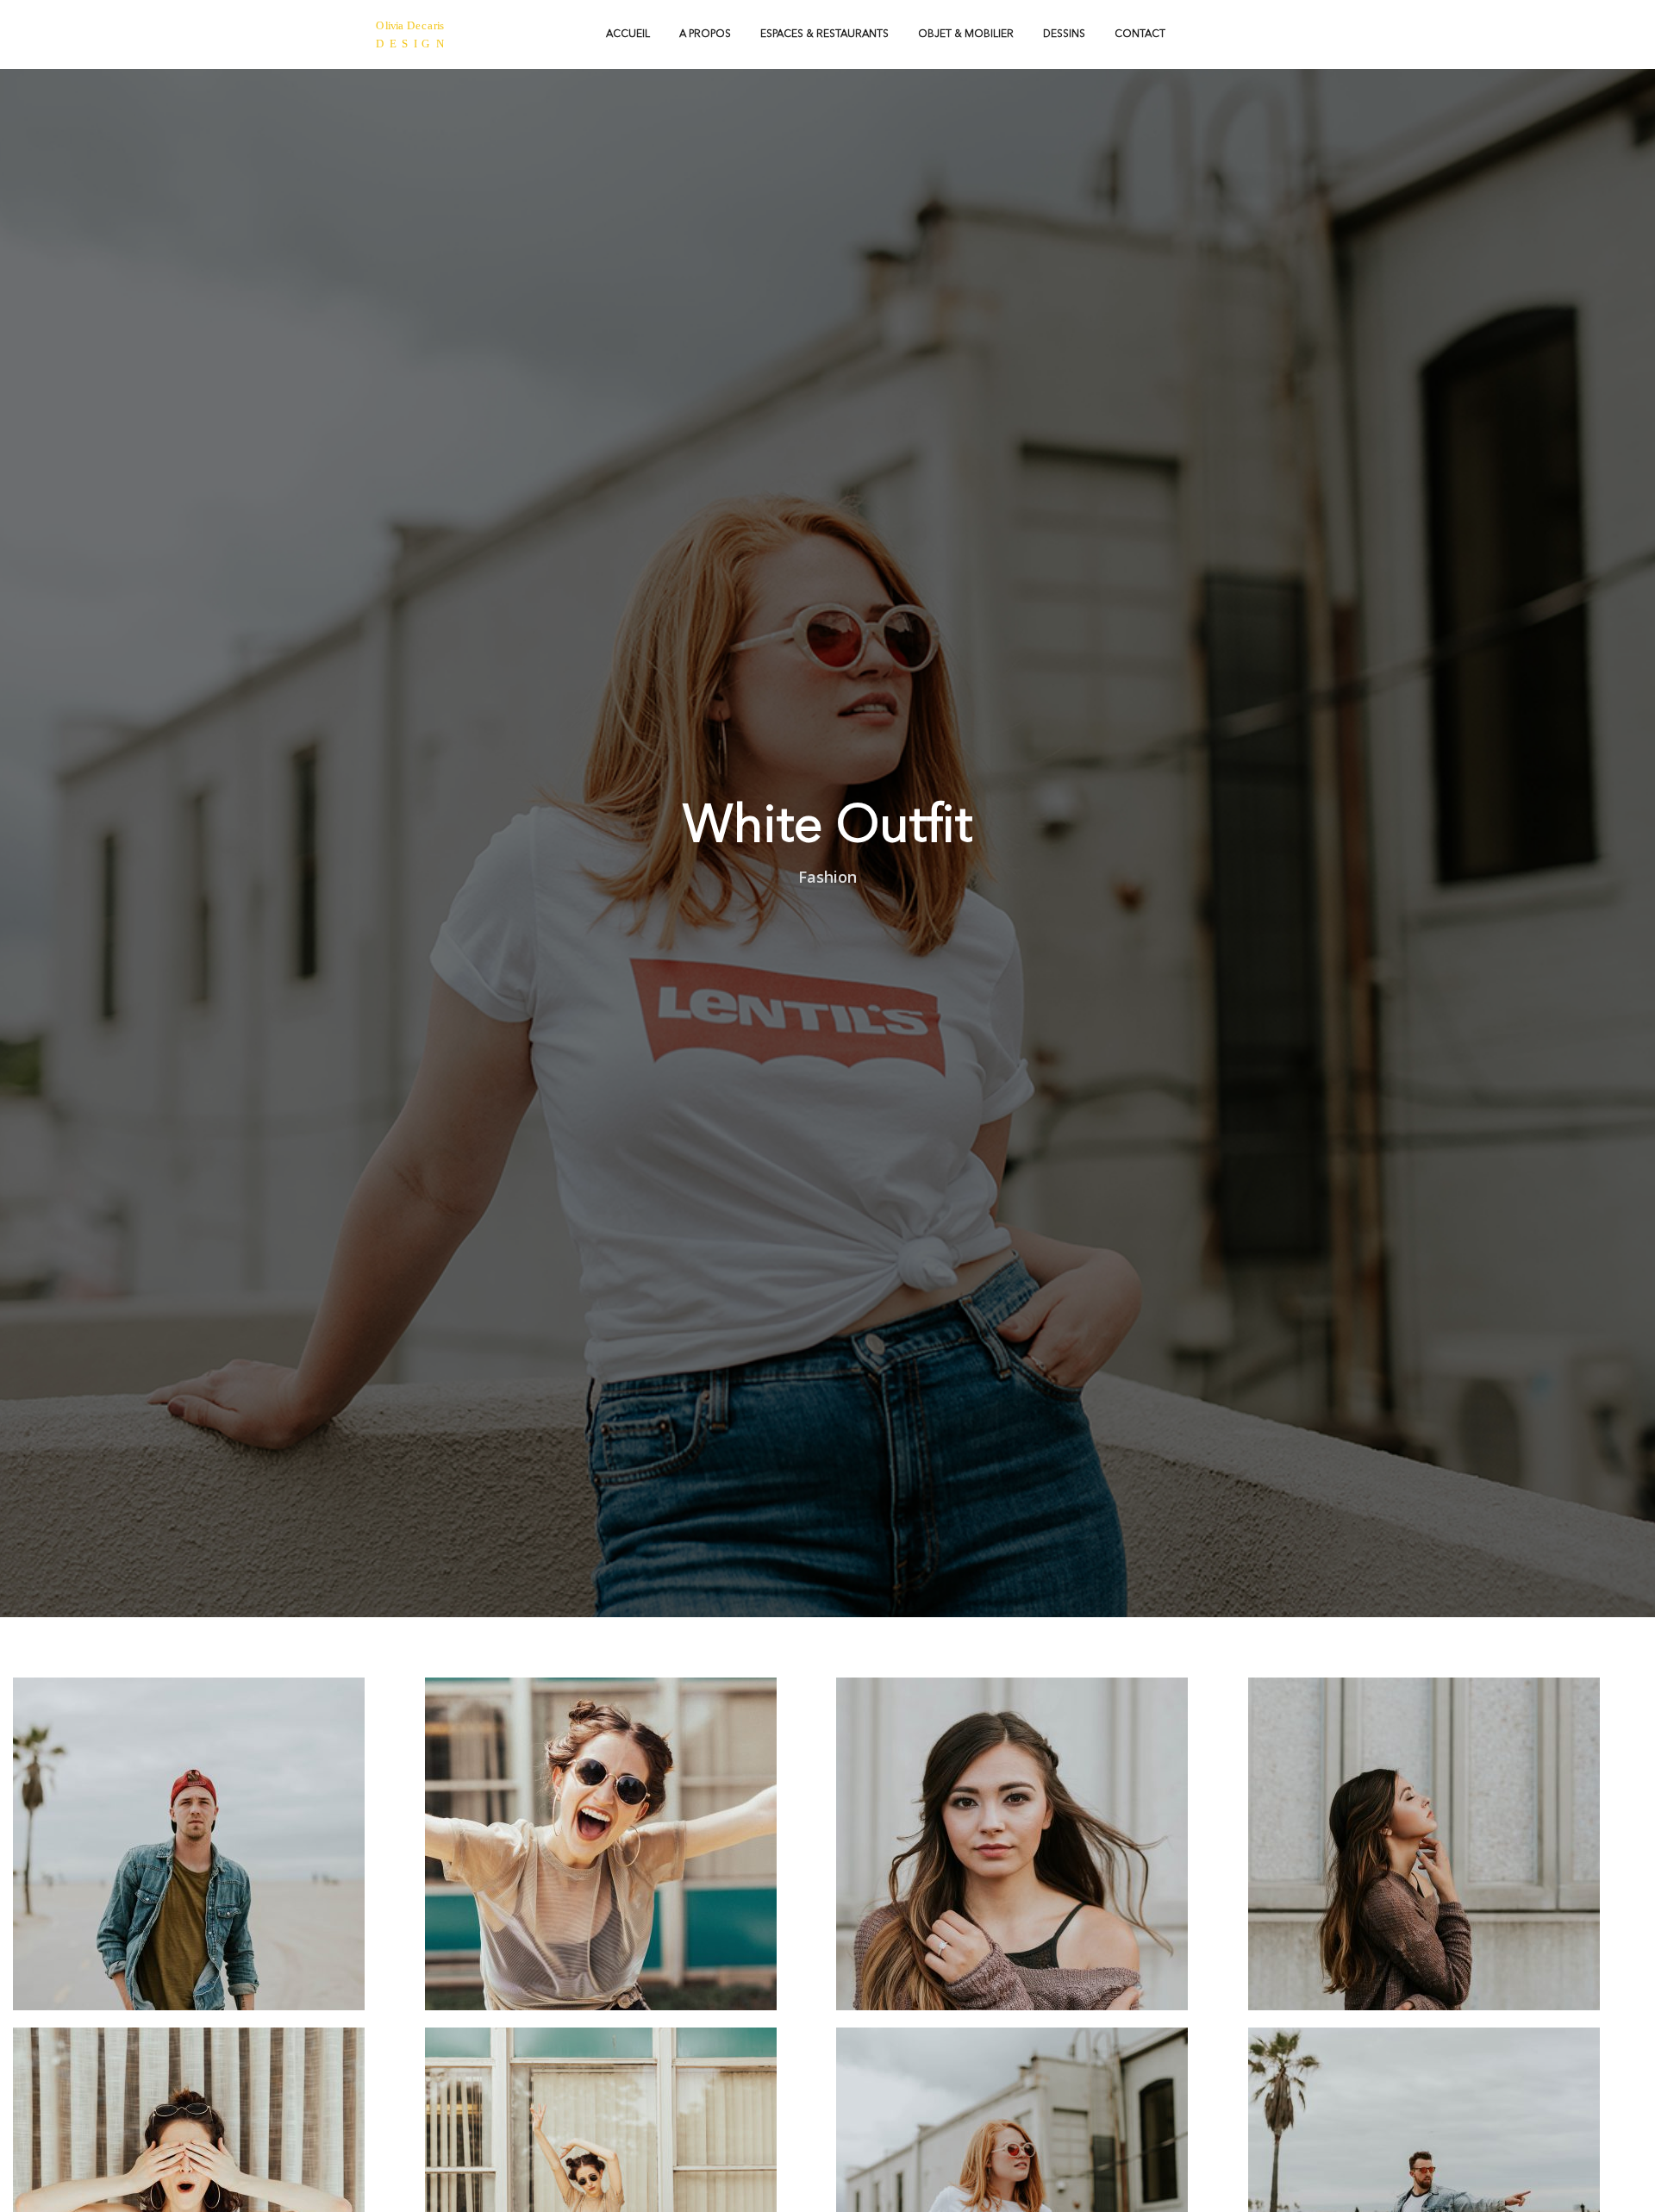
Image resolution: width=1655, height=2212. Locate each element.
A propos (705, 34)
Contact (1140, 34)
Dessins (1064, 34)
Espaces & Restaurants (824, 34)
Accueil (628, 34)
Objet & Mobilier (966, 34)
